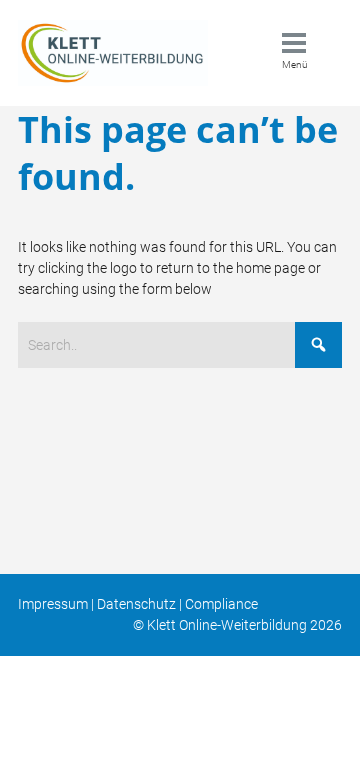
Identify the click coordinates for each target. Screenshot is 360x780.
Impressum (53, 604)
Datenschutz (136, 604)
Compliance (221, 604)
